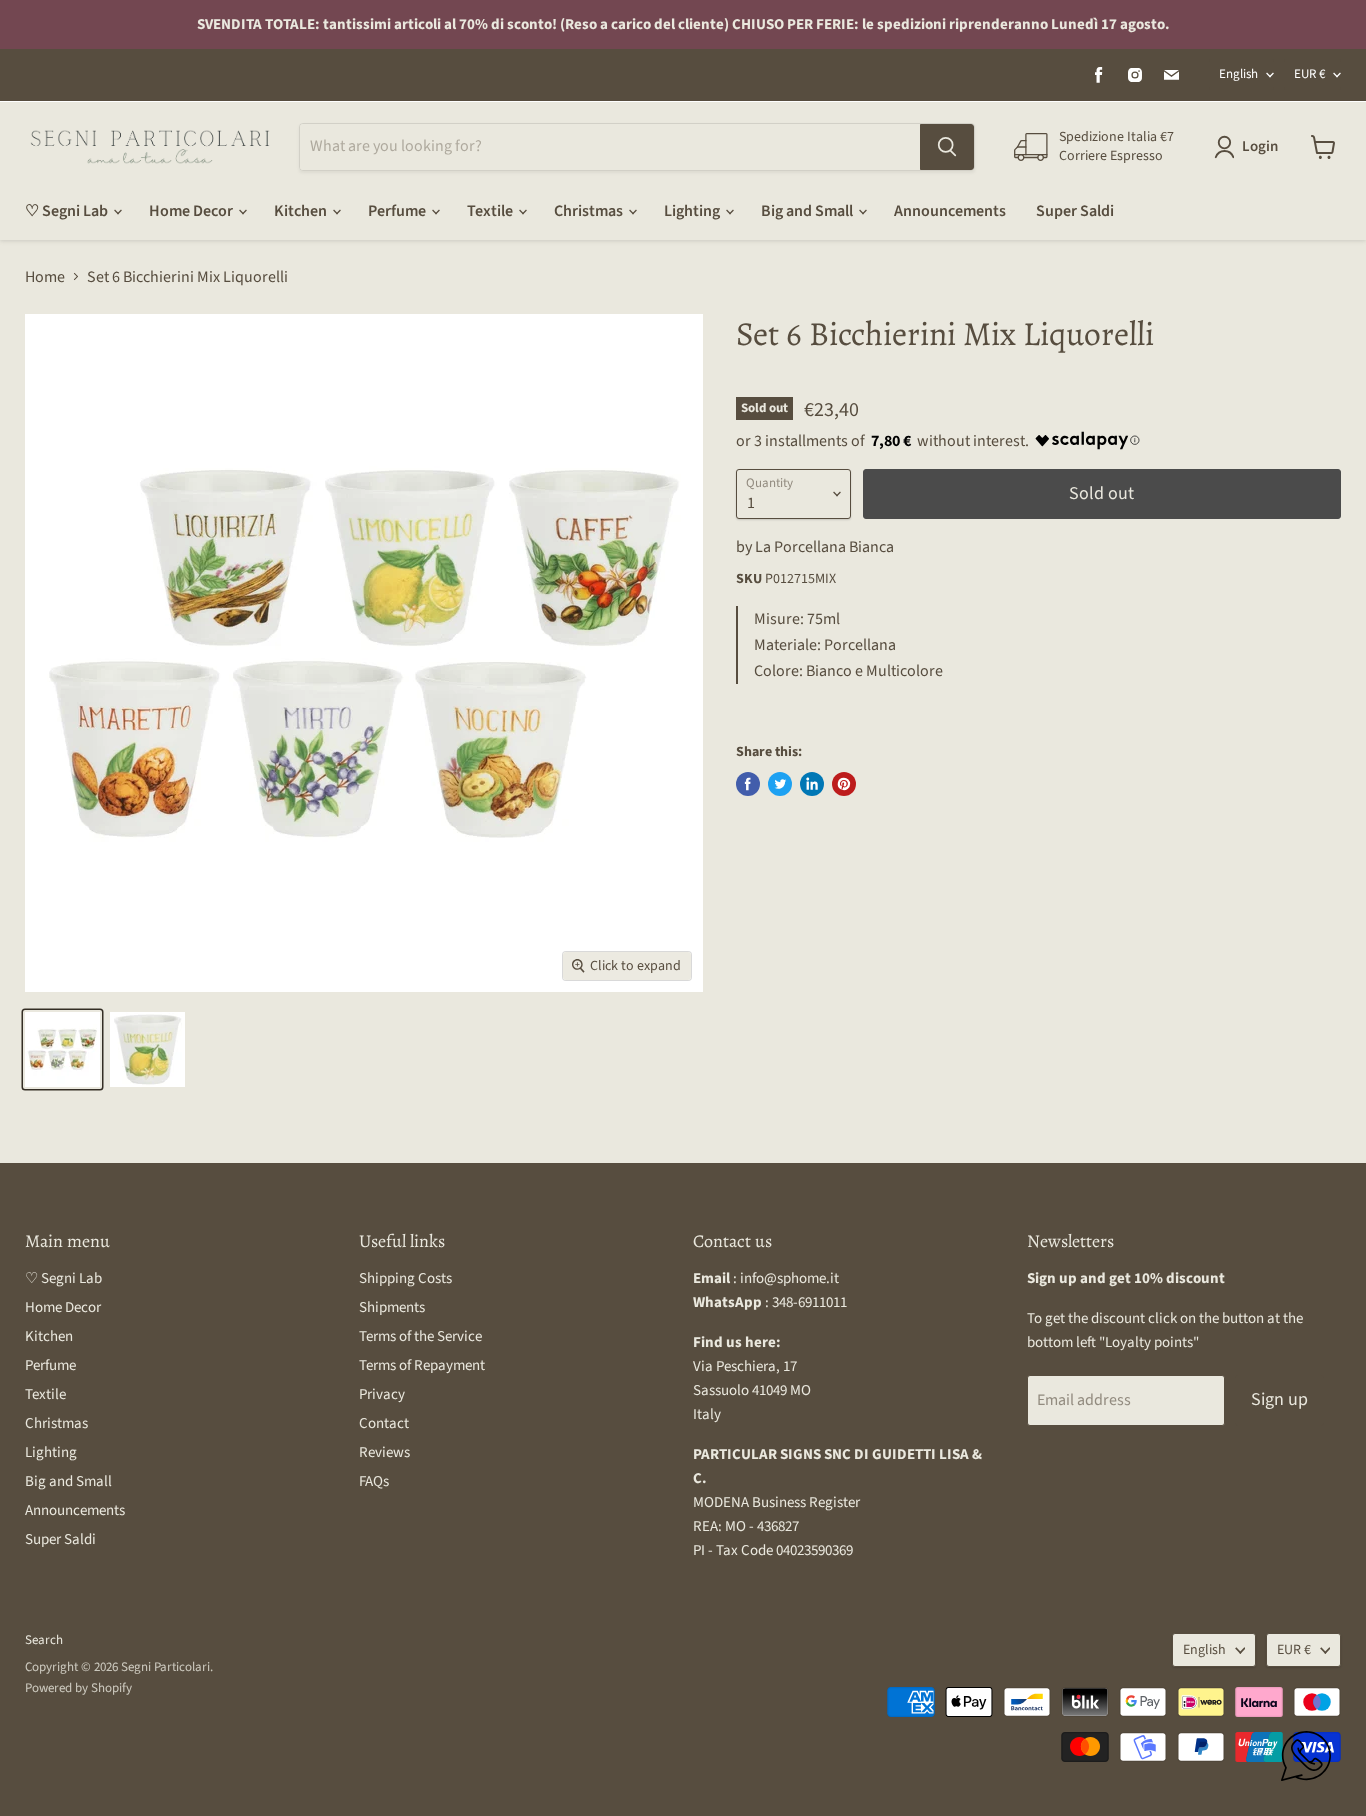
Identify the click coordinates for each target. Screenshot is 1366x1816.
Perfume (398, 211)
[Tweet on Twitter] (780, 784)
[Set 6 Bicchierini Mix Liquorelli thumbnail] (62, 1049)
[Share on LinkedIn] (812, 784)
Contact (384, 1423)
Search (44, 1640)
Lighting (693, 211)
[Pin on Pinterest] (844, 784)
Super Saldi (1075, 211)
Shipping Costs (405, 1278)
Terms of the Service (420, 1336)
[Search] (947, 147)
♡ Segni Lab (68, 211)
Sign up (1279, 1399)
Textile (491, 211)
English (1238, 74)
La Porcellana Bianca (824, 547)
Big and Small (808, 211)
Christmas (590, 211)
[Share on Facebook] (748, 784)
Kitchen (302, 211)
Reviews (384, 1452)
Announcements (950, 211)
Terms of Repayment (422, 1365)
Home (45, 277)
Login (1260, 146)
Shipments (392, 1307)
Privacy (382, 1394)
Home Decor (192, 211)
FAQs (374, 1481)
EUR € (1309, 74)
